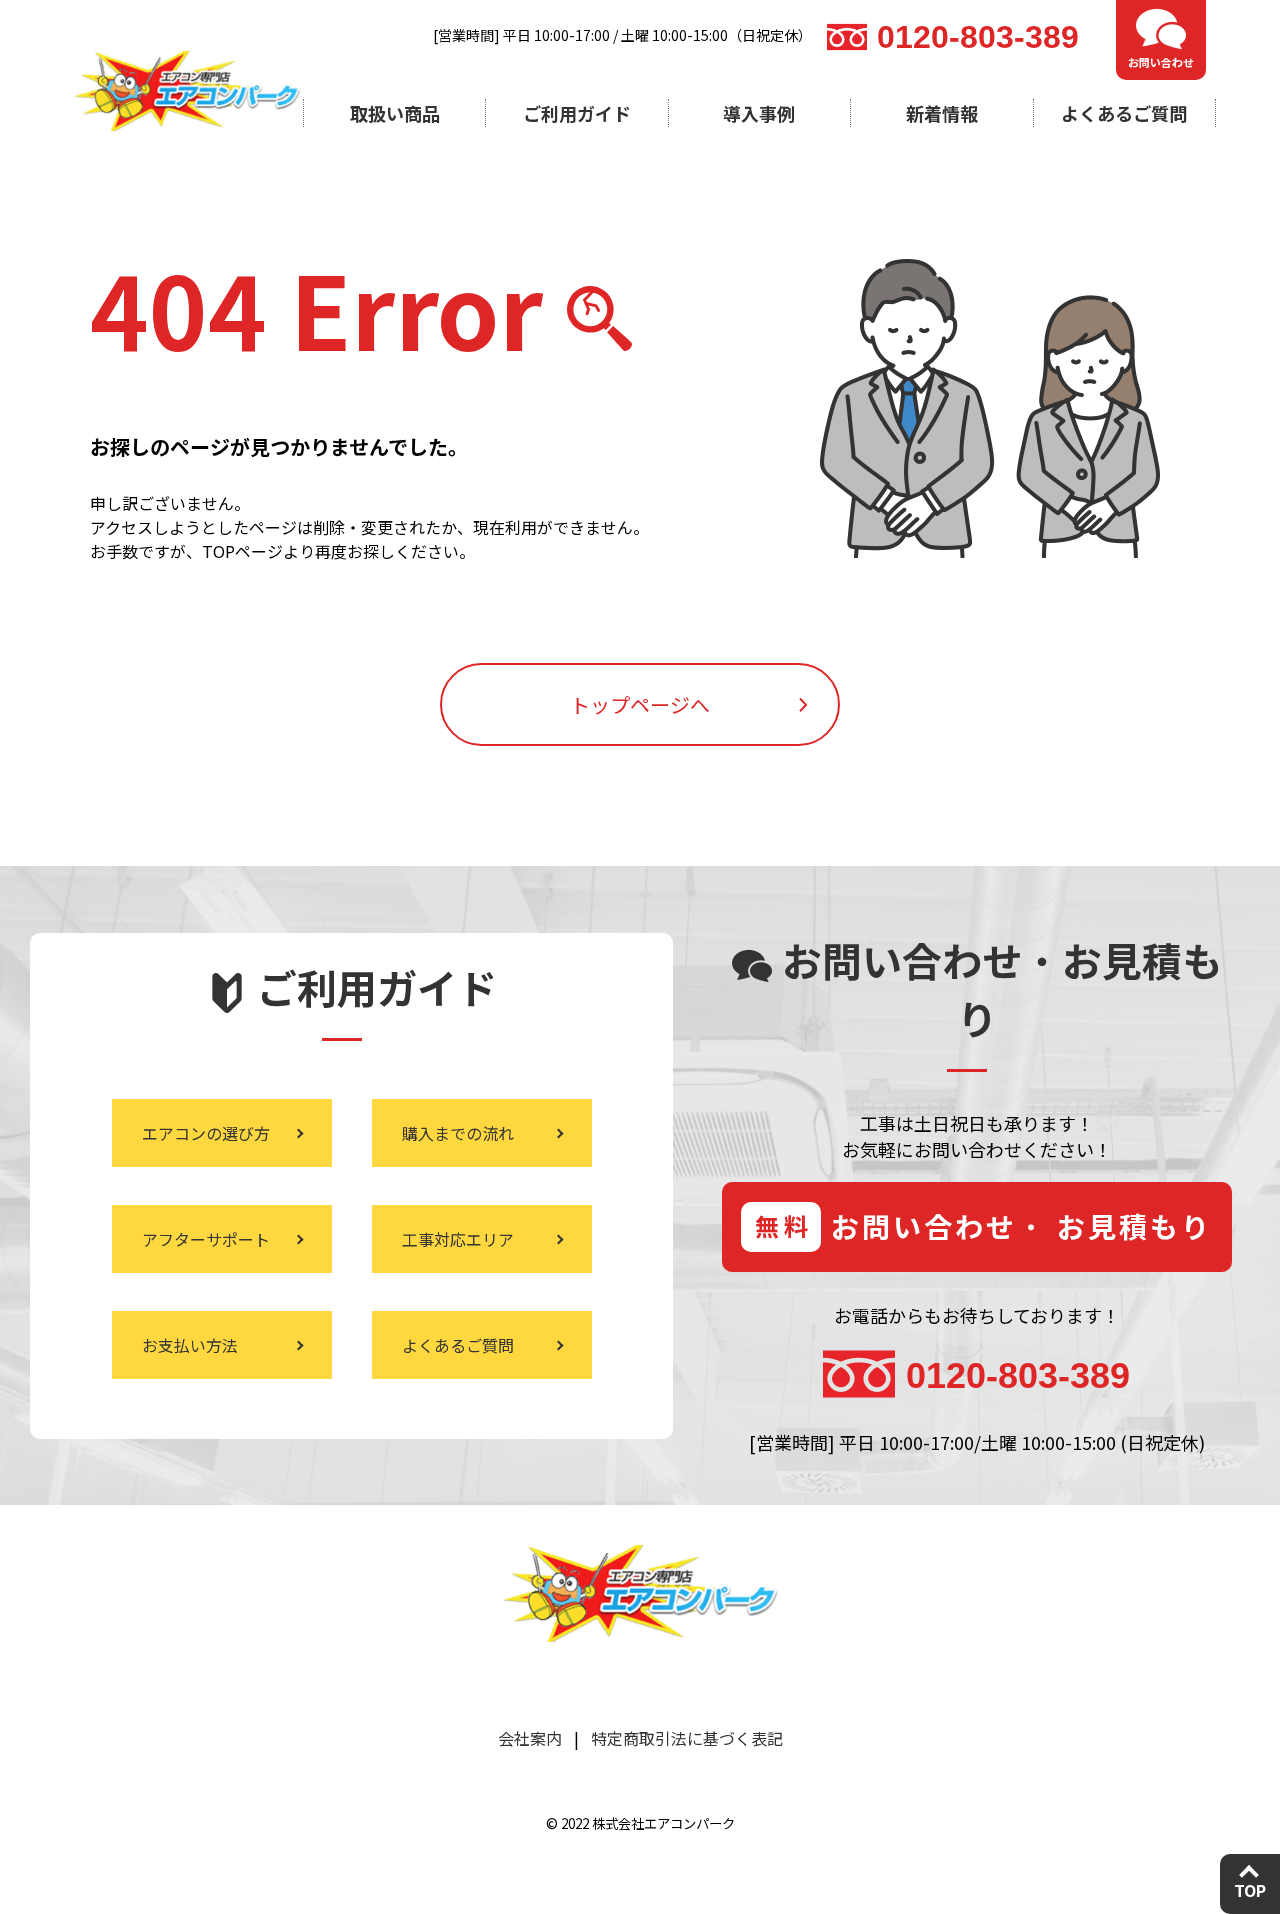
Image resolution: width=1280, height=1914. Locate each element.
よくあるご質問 (1124, 113)
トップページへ (640, 704)
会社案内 (530, 1738)
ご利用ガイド (577, 113)
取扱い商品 (395, 113)
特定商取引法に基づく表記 (687, 1738)
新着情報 (942, 113)
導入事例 (759, 113)
